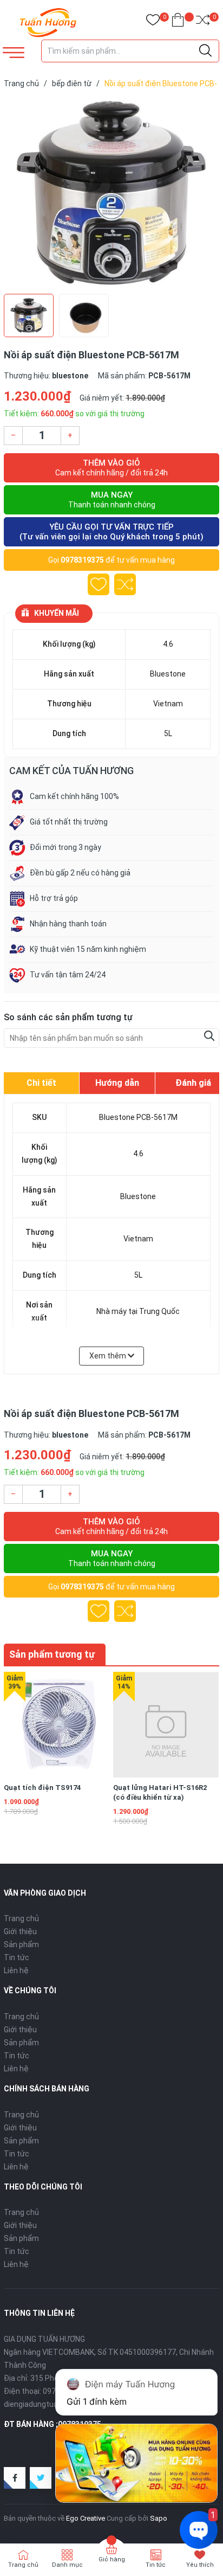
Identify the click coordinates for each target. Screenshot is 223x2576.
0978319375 (82, 560)
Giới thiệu (20, 1931)
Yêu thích (200, 2565)
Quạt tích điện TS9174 (42, 1788)
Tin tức (17, 1957)
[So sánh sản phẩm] (203, 22)
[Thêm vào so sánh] (125, 584)
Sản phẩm (21, 1944)
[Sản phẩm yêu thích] (153, 22)
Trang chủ (21, 1918)
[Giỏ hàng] (178, 22)
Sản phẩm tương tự (52, 1654)
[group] (111, 194)
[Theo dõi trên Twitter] (41, 2478)
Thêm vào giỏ (111, 468)
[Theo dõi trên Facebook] (15, 2478)
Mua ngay (112, 500)
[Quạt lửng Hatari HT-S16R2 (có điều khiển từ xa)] (166, 1725)
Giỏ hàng (112, 2559)
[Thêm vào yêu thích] (99, 584)
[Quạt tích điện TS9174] (57, 1725)
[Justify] (205, 51)
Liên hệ (16, 1970)
